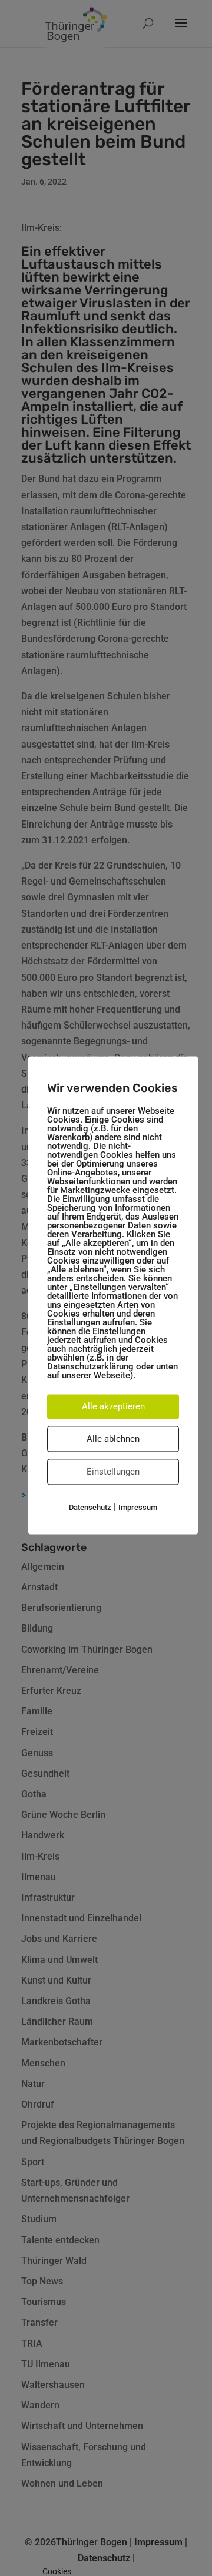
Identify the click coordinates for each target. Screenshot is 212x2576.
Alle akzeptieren (113, 1406)
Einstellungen (113, 1472)
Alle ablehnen (113, 1439)
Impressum (138, 1507)
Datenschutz (90, 1507)
